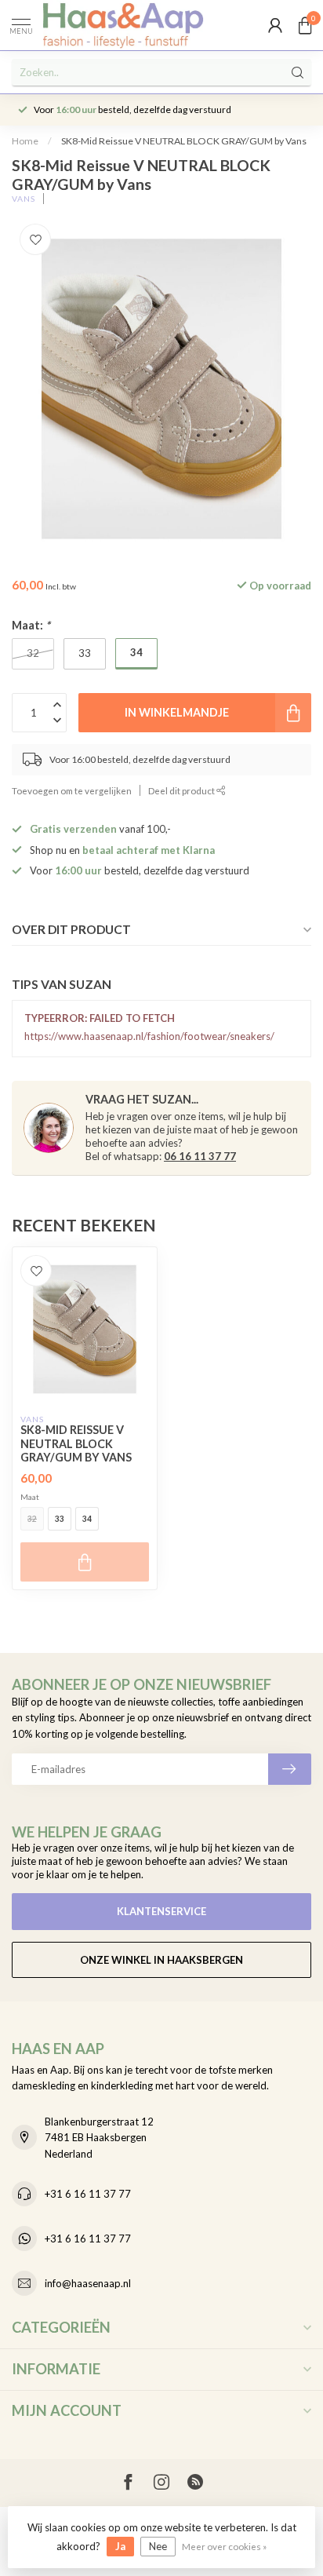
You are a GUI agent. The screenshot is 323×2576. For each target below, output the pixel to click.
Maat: (31, 625)
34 (87, 1519)
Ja (120, 2546)
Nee (158, 2546)
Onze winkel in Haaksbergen (161, 1960)
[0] (305, 25)
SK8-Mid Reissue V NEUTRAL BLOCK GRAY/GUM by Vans (184, 141)
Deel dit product (182, 790)
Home (25, 141)
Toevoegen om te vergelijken (72, 790)
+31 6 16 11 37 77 (88, 2194)
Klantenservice (161, 1911)
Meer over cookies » (224, 2546)
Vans (24, 199)
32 (32, 1519)
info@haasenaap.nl (88, 2283)
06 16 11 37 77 (200, 1156)
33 (60, 1519)
